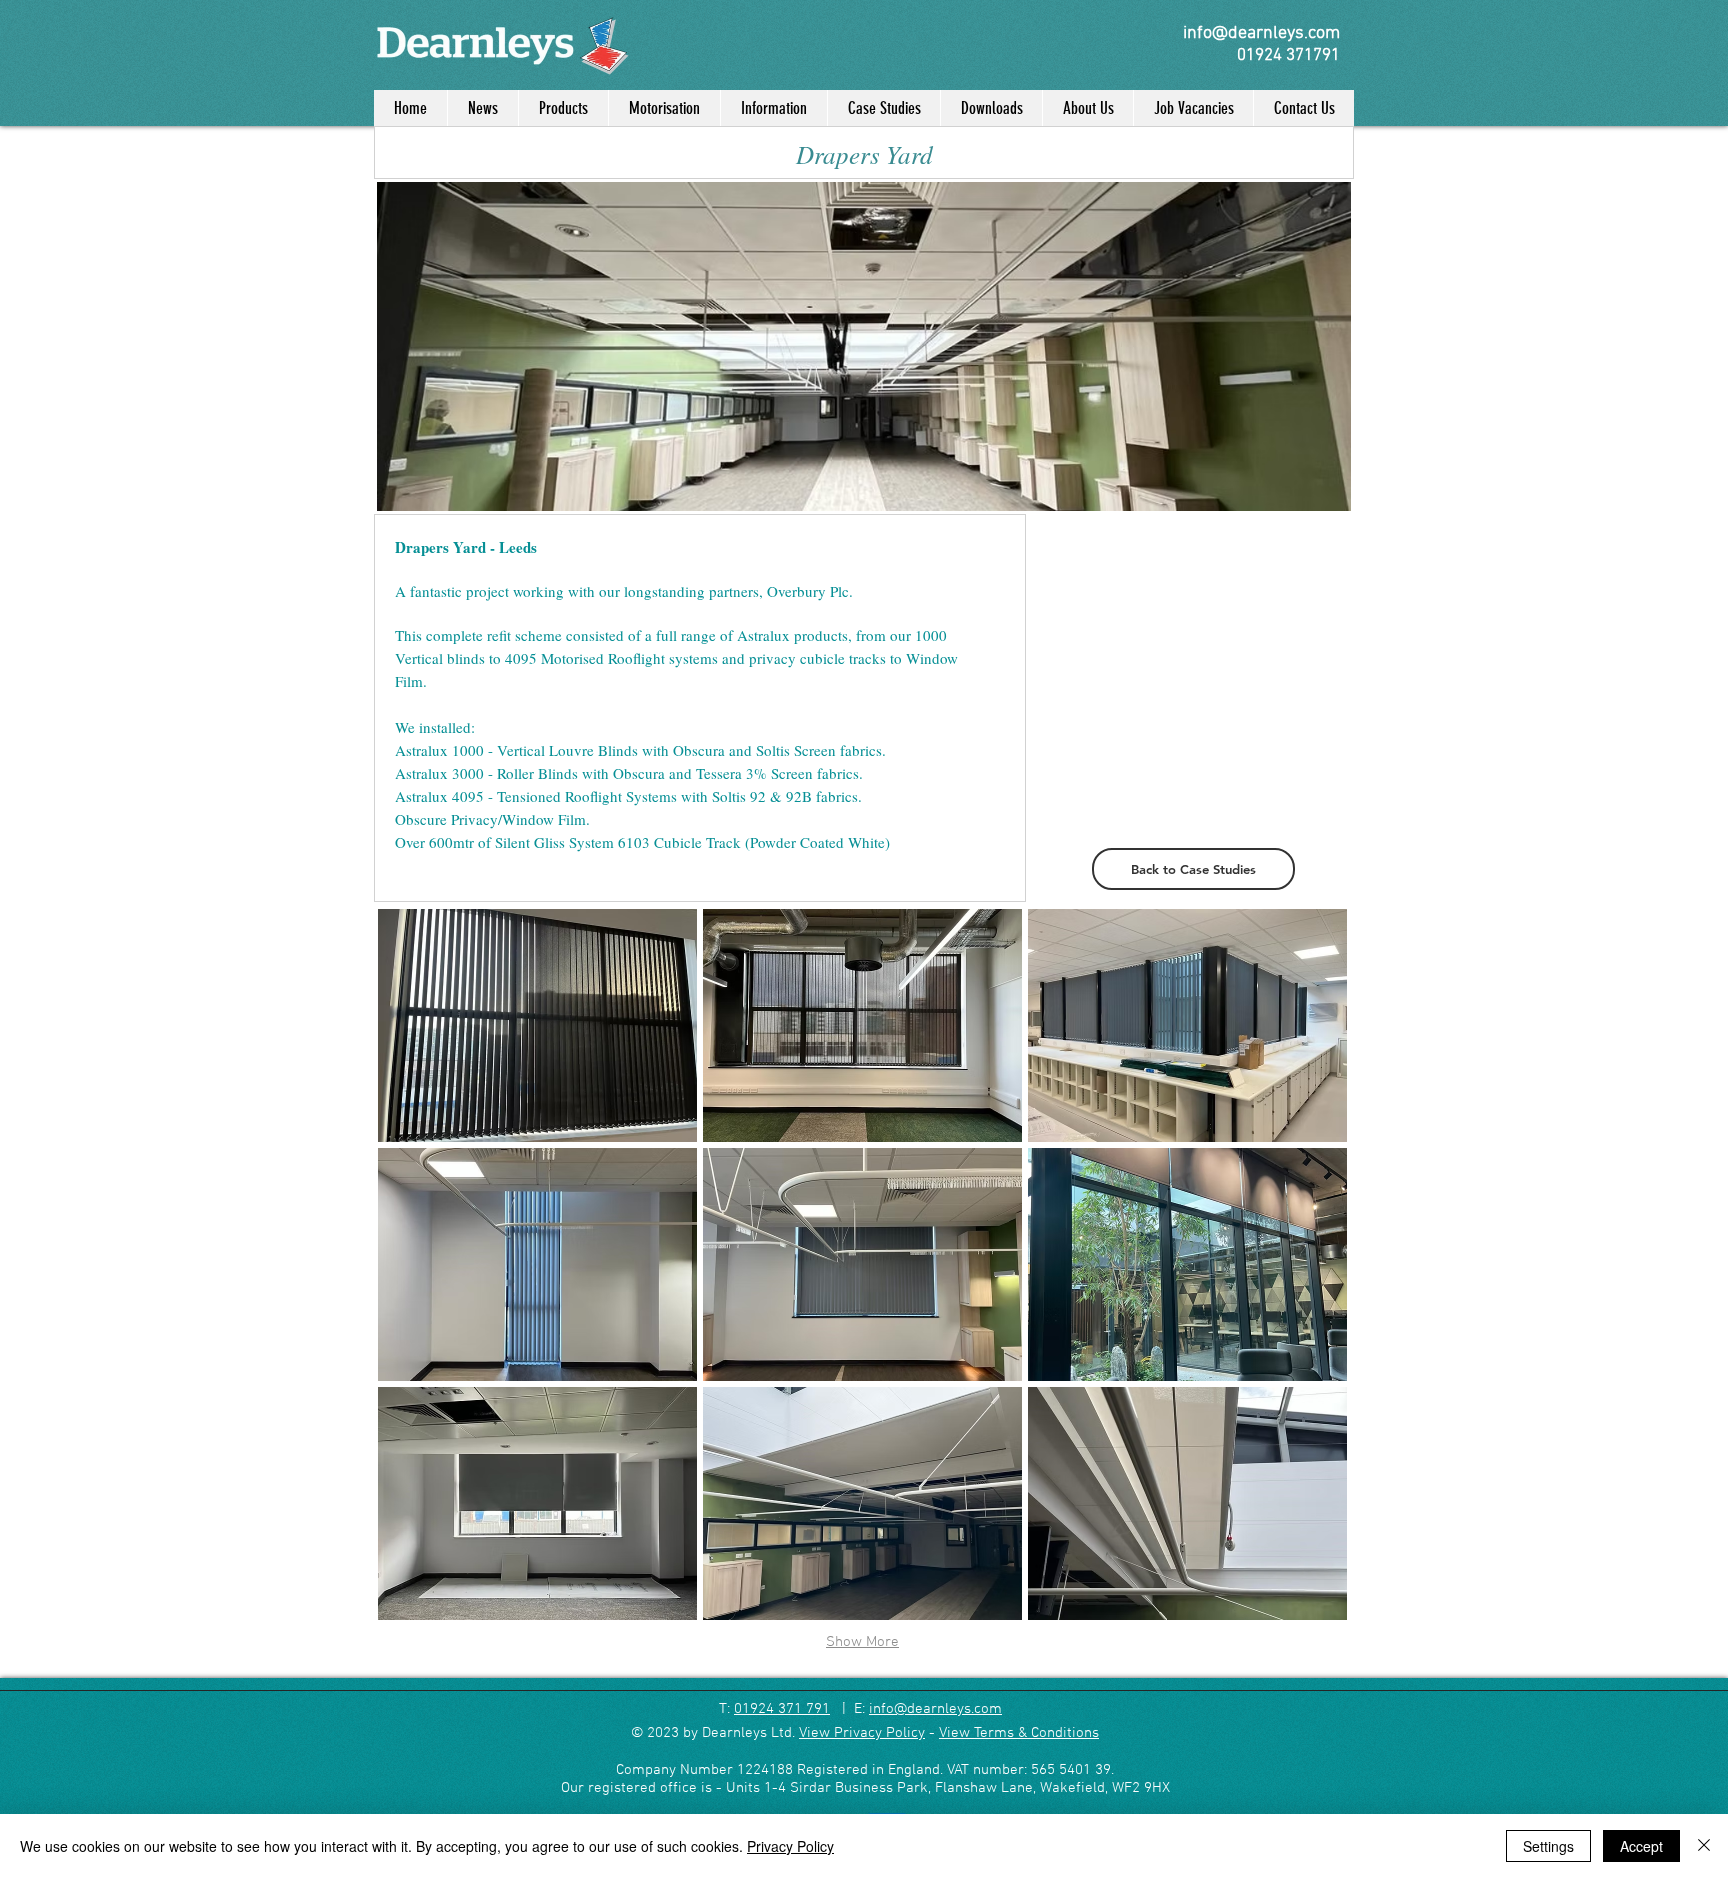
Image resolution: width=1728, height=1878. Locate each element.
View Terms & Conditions (1019, 1733)
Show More (862, 1642)
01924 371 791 (782, 1709)
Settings (1548, 1846)
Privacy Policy (790, 1846)
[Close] (1704, 1846)
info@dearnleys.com (935, 1709)
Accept (1641, 1846)
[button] (537, 1025)
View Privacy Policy (862, 1733)
